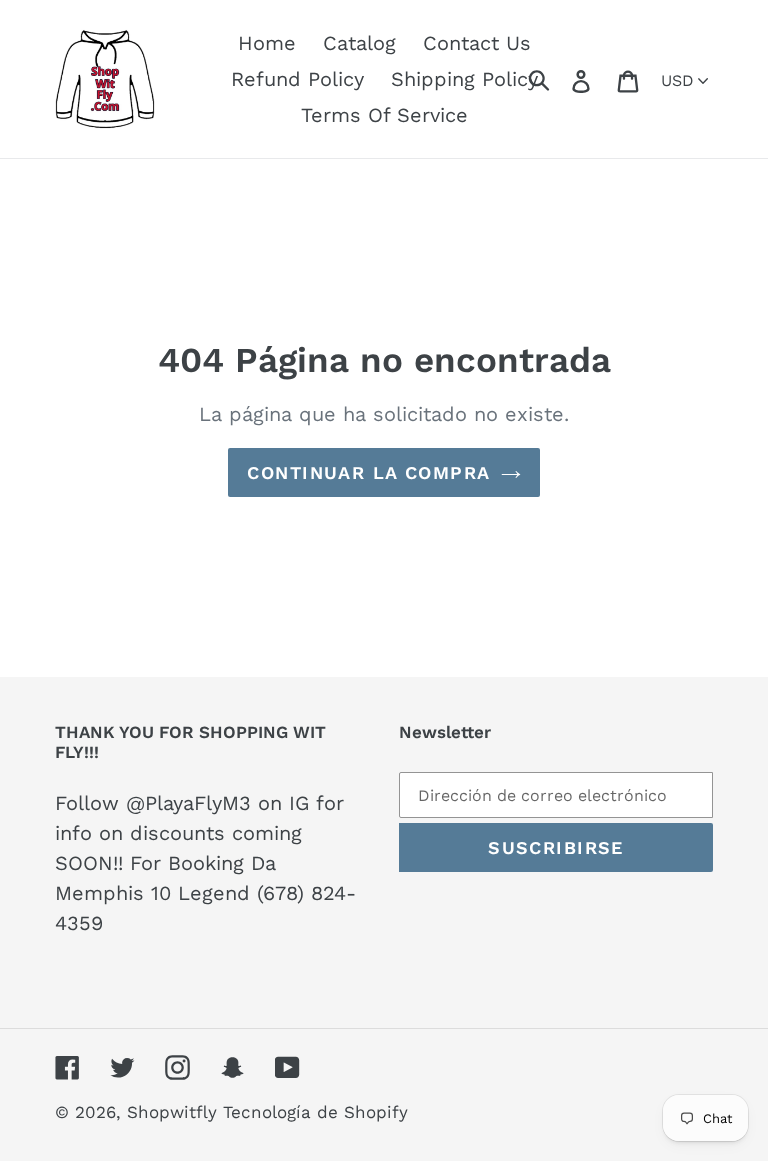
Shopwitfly (175, 1112)
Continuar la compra (368, 472)
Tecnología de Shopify (315, 1112)
